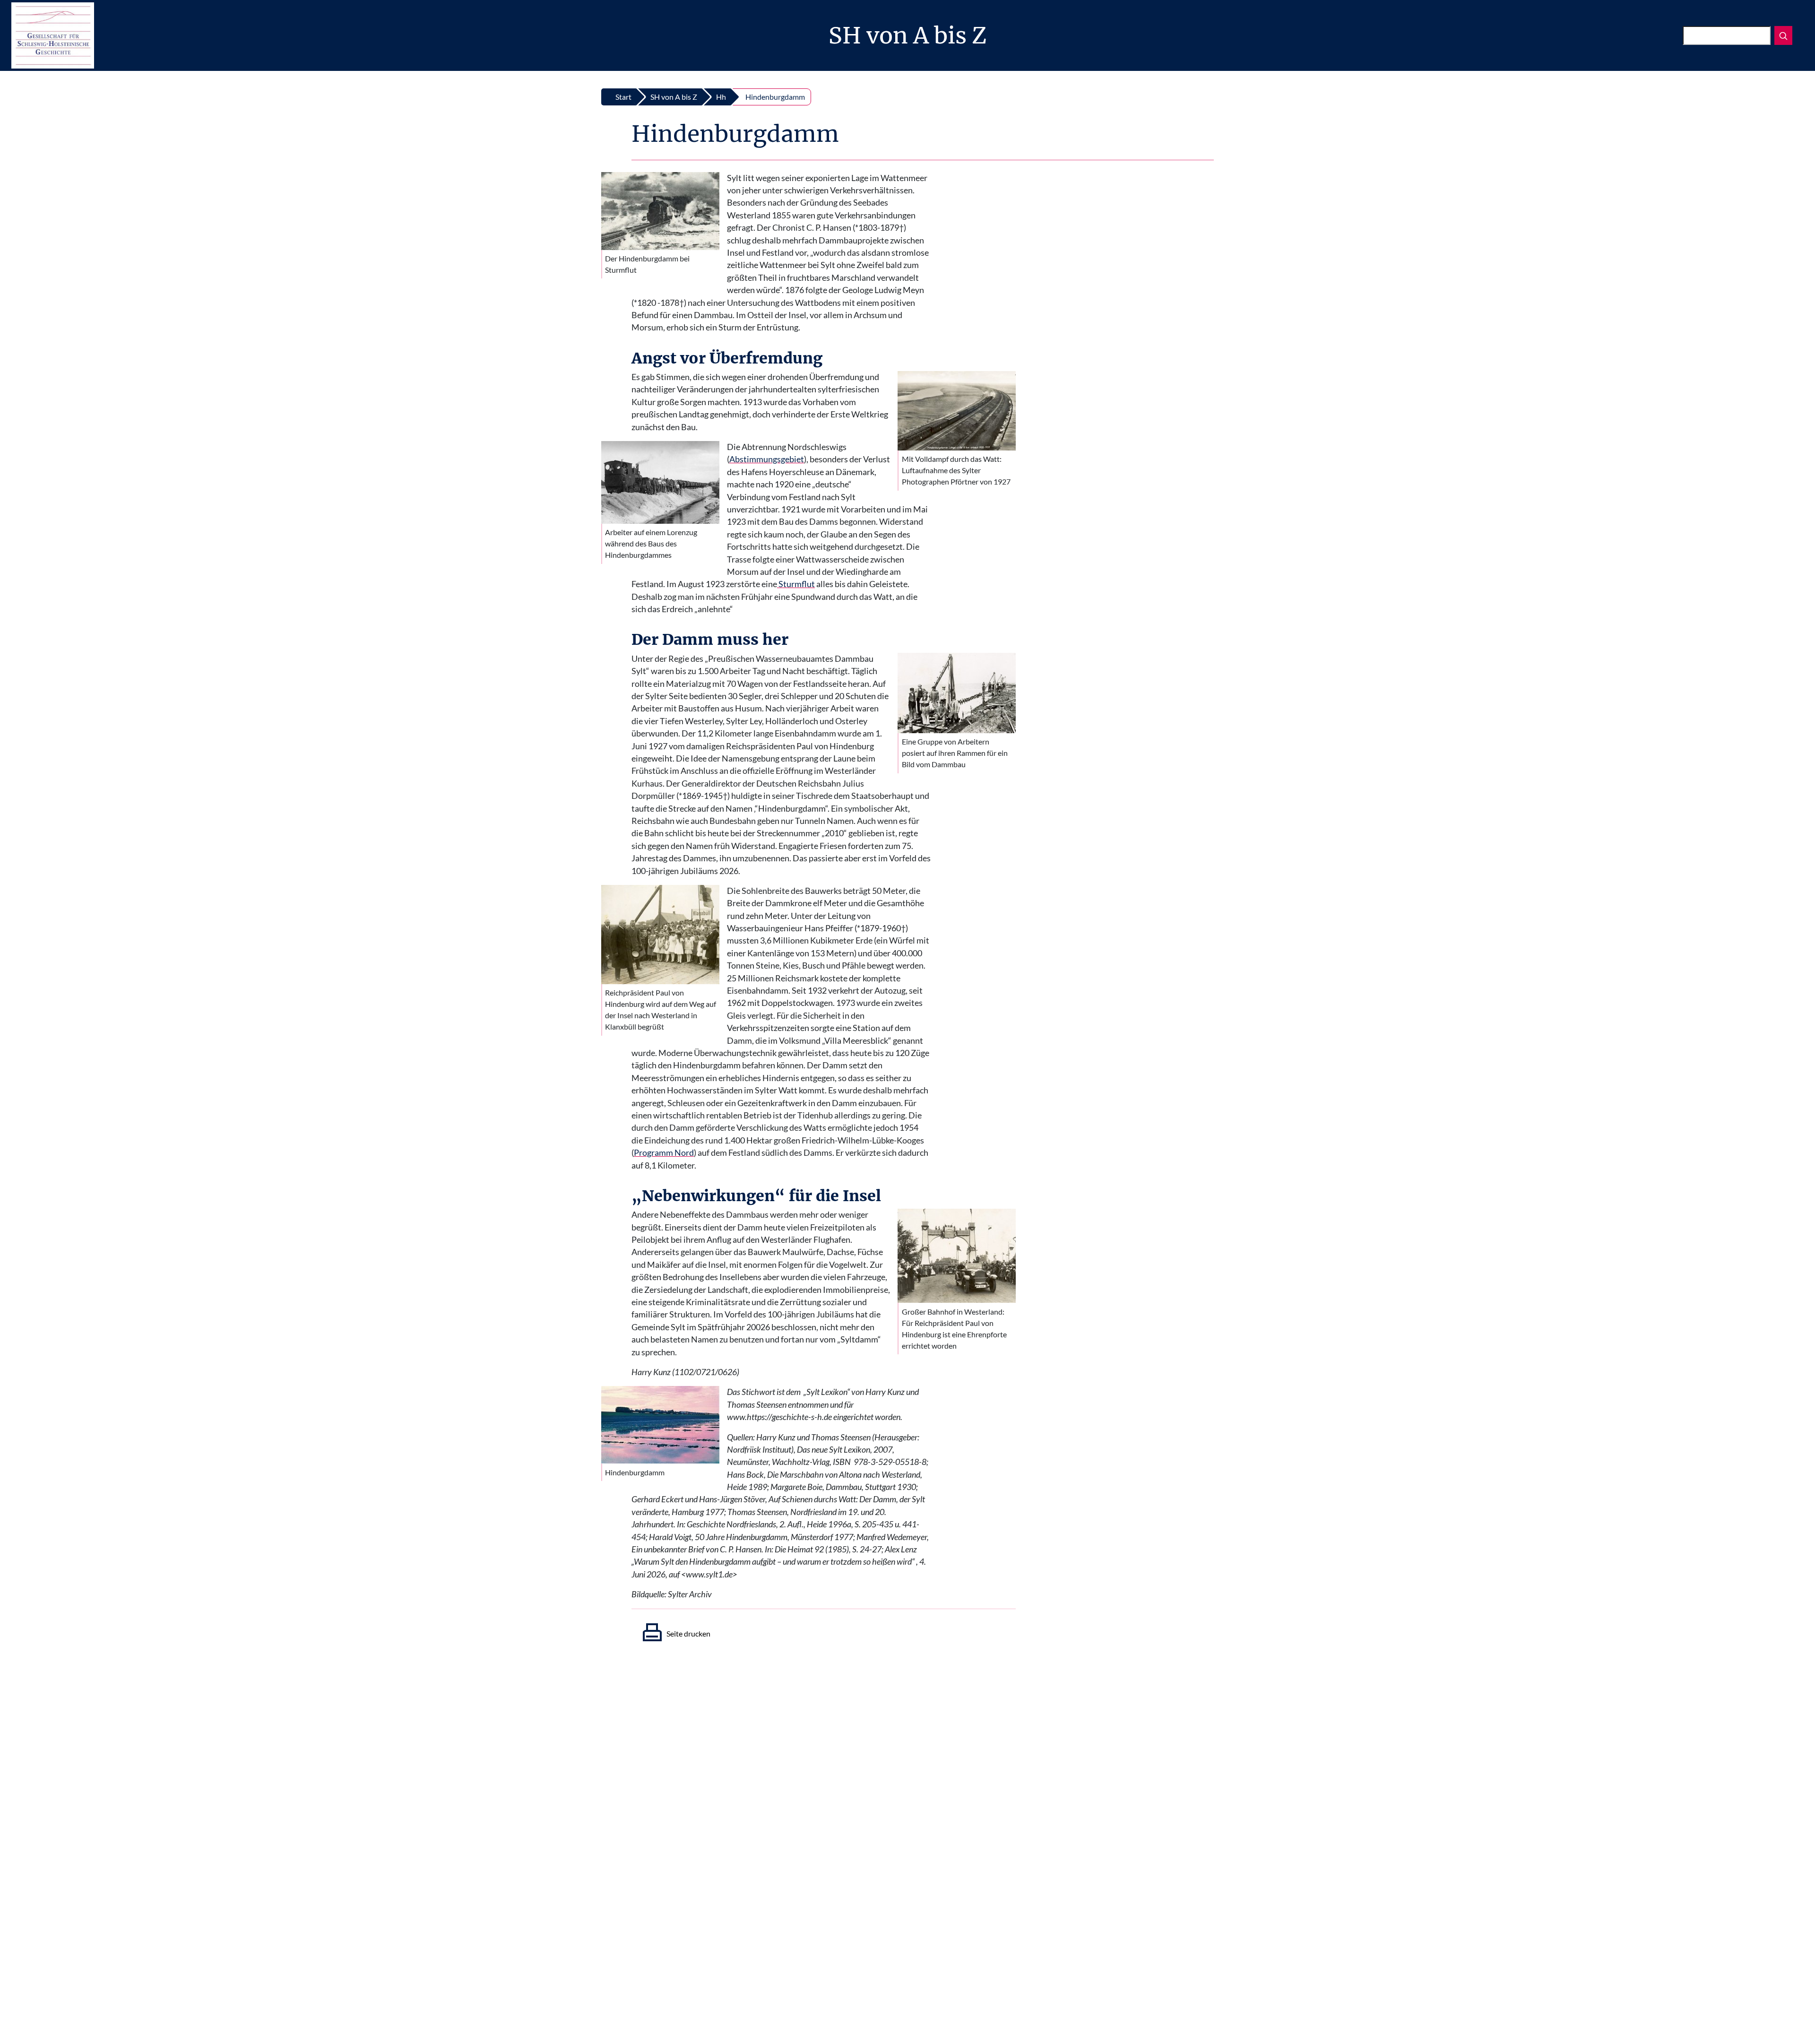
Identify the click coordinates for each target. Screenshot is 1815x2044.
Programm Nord (664, 1153)
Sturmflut (796, 584)
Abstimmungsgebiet (767, 459)
